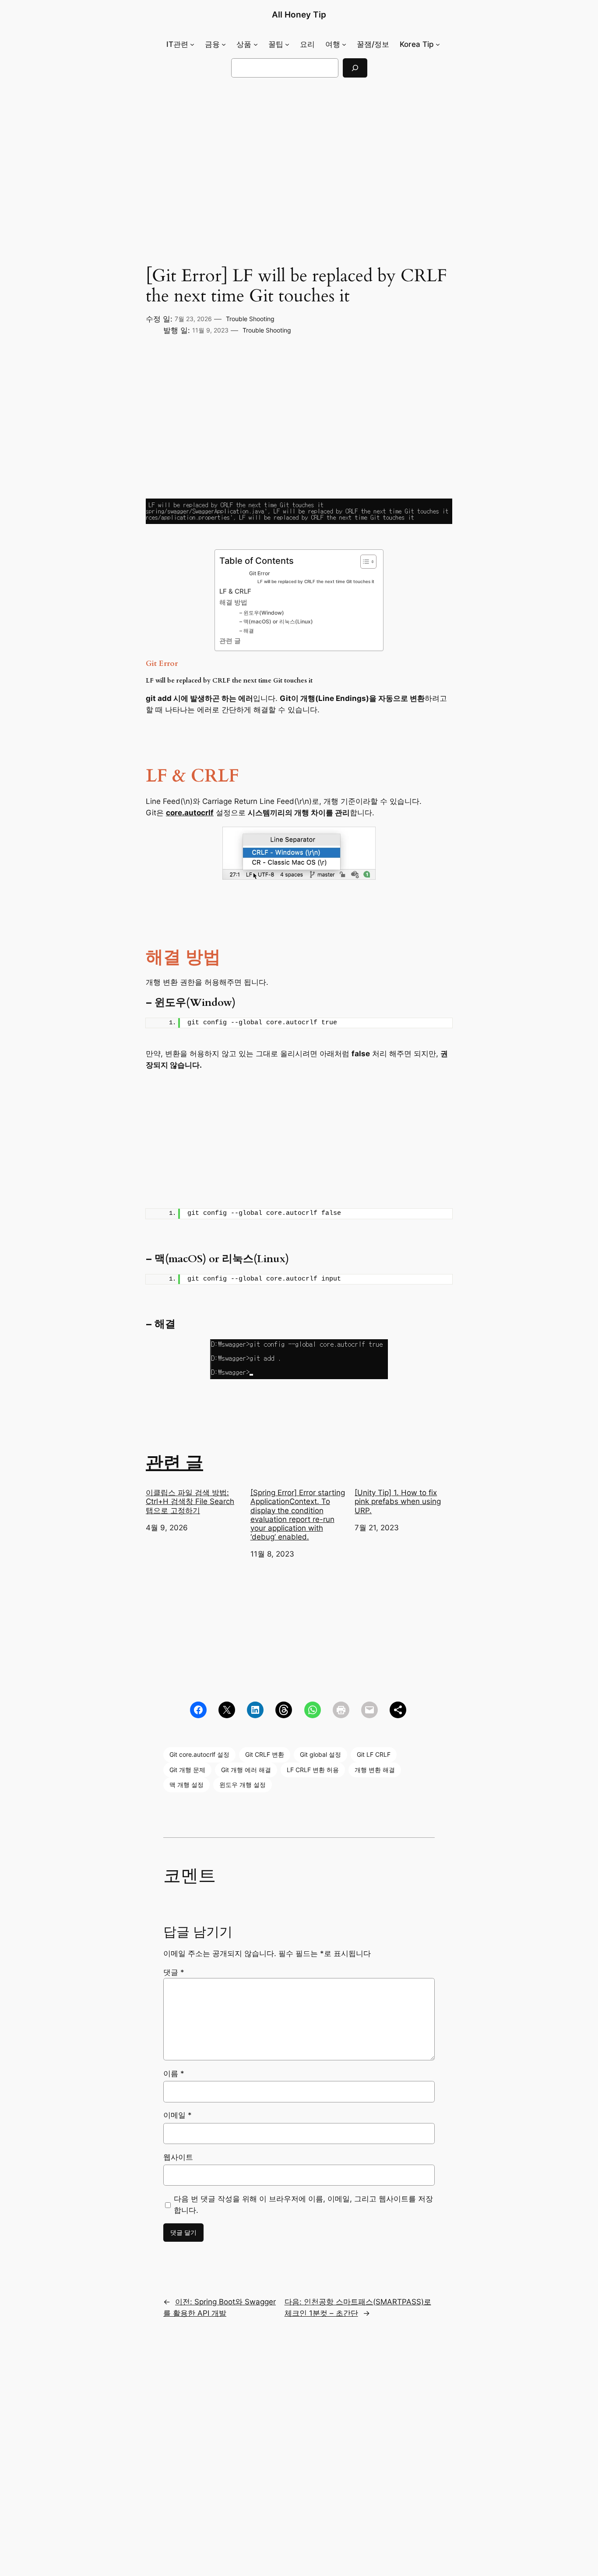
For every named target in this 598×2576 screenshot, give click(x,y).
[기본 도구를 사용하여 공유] (398, 1710)
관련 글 (230, 641)
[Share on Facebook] (198, 1710)
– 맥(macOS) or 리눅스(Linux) (276, 621)
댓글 (174, 1972)
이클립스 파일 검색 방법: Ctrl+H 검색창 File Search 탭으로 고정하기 (190, 1501)
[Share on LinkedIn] (255, 1710)
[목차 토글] (364, 562)
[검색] (355, 68)
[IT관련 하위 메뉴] (192, 44)
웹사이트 (178, 2157)
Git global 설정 (320, 1754)
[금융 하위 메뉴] (224, 44)
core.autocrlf (190, 813)
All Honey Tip (299, 14)
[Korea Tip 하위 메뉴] (438, 44)
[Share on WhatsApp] (313, 1710)
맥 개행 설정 (186, 1785)
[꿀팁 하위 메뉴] (287, 44)
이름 (174, 2074)
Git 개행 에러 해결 (246, 1770)
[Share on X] (227, 1710)
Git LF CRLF (374, 1754)
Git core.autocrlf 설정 (199, 1754)
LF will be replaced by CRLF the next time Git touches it (316, 582)
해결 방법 (233, 602)
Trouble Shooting (250, 319)
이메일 (178, 2115)
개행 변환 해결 (375, 1770)
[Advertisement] (299, 148)
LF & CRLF (235, 591)
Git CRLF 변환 (265, 1754)
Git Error (260, 573)
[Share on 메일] (369, 1710)
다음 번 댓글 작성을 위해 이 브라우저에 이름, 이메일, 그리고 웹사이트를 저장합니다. (303, 2204)
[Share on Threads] (284, 1710)
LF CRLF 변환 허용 (313, 1770)
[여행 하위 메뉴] (344, 44)
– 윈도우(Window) (262, 613)
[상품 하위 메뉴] (256, 44)
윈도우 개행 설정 (243, 1785)
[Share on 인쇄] (341, 1710)
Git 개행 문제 (187, 1770)
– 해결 (247, 631)
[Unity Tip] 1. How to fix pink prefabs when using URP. (398, 1501)
